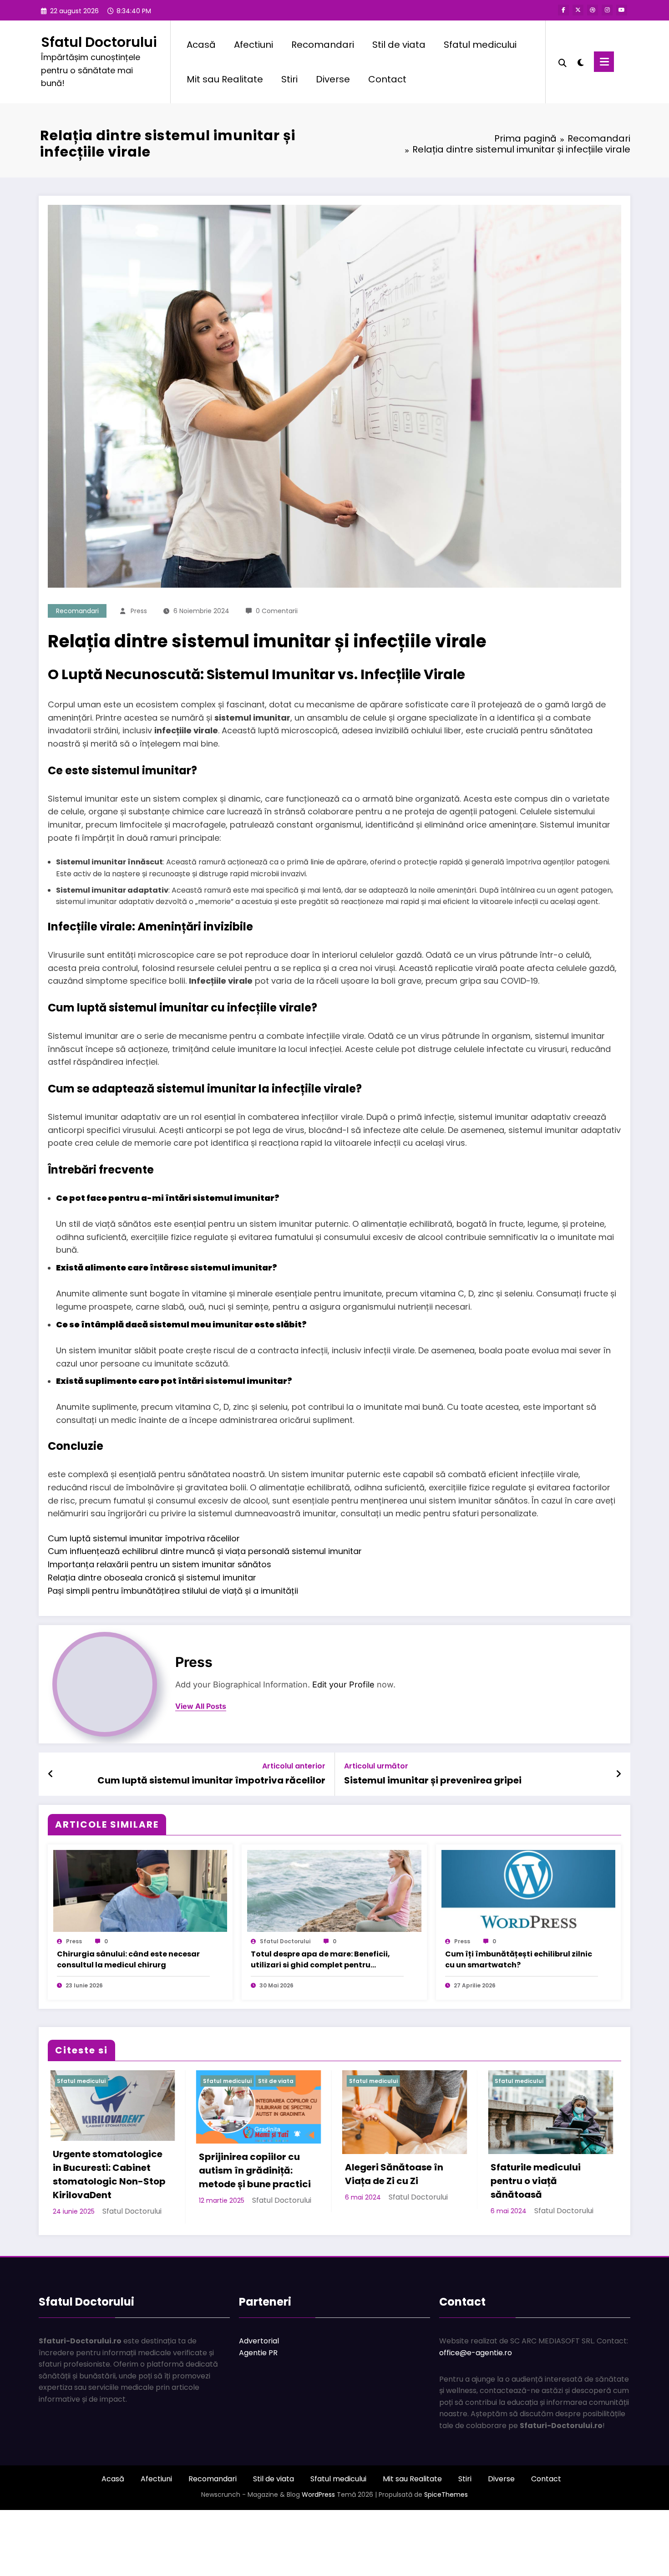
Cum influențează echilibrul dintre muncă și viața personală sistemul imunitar (205, 1551)
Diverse (333, 79)
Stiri (289, 79)
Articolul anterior (294, 1766)
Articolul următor (376, 1766)
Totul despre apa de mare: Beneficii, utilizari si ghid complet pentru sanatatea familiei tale (320, 1960)
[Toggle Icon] (604, 62)
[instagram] (607, 10)
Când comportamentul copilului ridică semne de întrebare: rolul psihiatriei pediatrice (402, 2188)
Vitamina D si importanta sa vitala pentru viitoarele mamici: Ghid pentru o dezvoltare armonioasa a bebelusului (545, 2201)
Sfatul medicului (480, 45)
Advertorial (259, 2393)
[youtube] (622, 10)
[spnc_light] (580, 61)
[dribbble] (593, 10)
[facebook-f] (563, 10)
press (139, 611)
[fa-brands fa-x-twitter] (578, 10)
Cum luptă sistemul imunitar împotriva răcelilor (144, 1538)
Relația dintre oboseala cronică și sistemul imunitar (152, 1578)
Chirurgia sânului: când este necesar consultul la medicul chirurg (128, 1959)
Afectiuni (253, 45)
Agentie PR (258, 2405)
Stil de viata (399, 45)
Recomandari (323, 45)
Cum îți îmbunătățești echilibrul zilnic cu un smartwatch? (519, 1959)
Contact (387, 79)
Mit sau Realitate (225, 79)
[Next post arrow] (618, 1774)
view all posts (201, 1706)
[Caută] (563, 62)
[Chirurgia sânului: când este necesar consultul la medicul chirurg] (140, 1891)
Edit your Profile (343, 1684)
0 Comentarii (277, 611)
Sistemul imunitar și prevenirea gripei (433, 1780)
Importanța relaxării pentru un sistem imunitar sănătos (160, 1564)
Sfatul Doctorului (99, 42)
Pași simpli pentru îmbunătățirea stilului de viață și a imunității (173, 1591)
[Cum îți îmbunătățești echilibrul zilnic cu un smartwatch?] (528, 1891)
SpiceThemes (446, 2546)
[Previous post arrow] (51, 1774)
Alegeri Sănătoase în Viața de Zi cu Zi (100, 2174)
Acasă (201, 45)
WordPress (318, 2546)
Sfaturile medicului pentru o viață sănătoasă (242, 2181)
